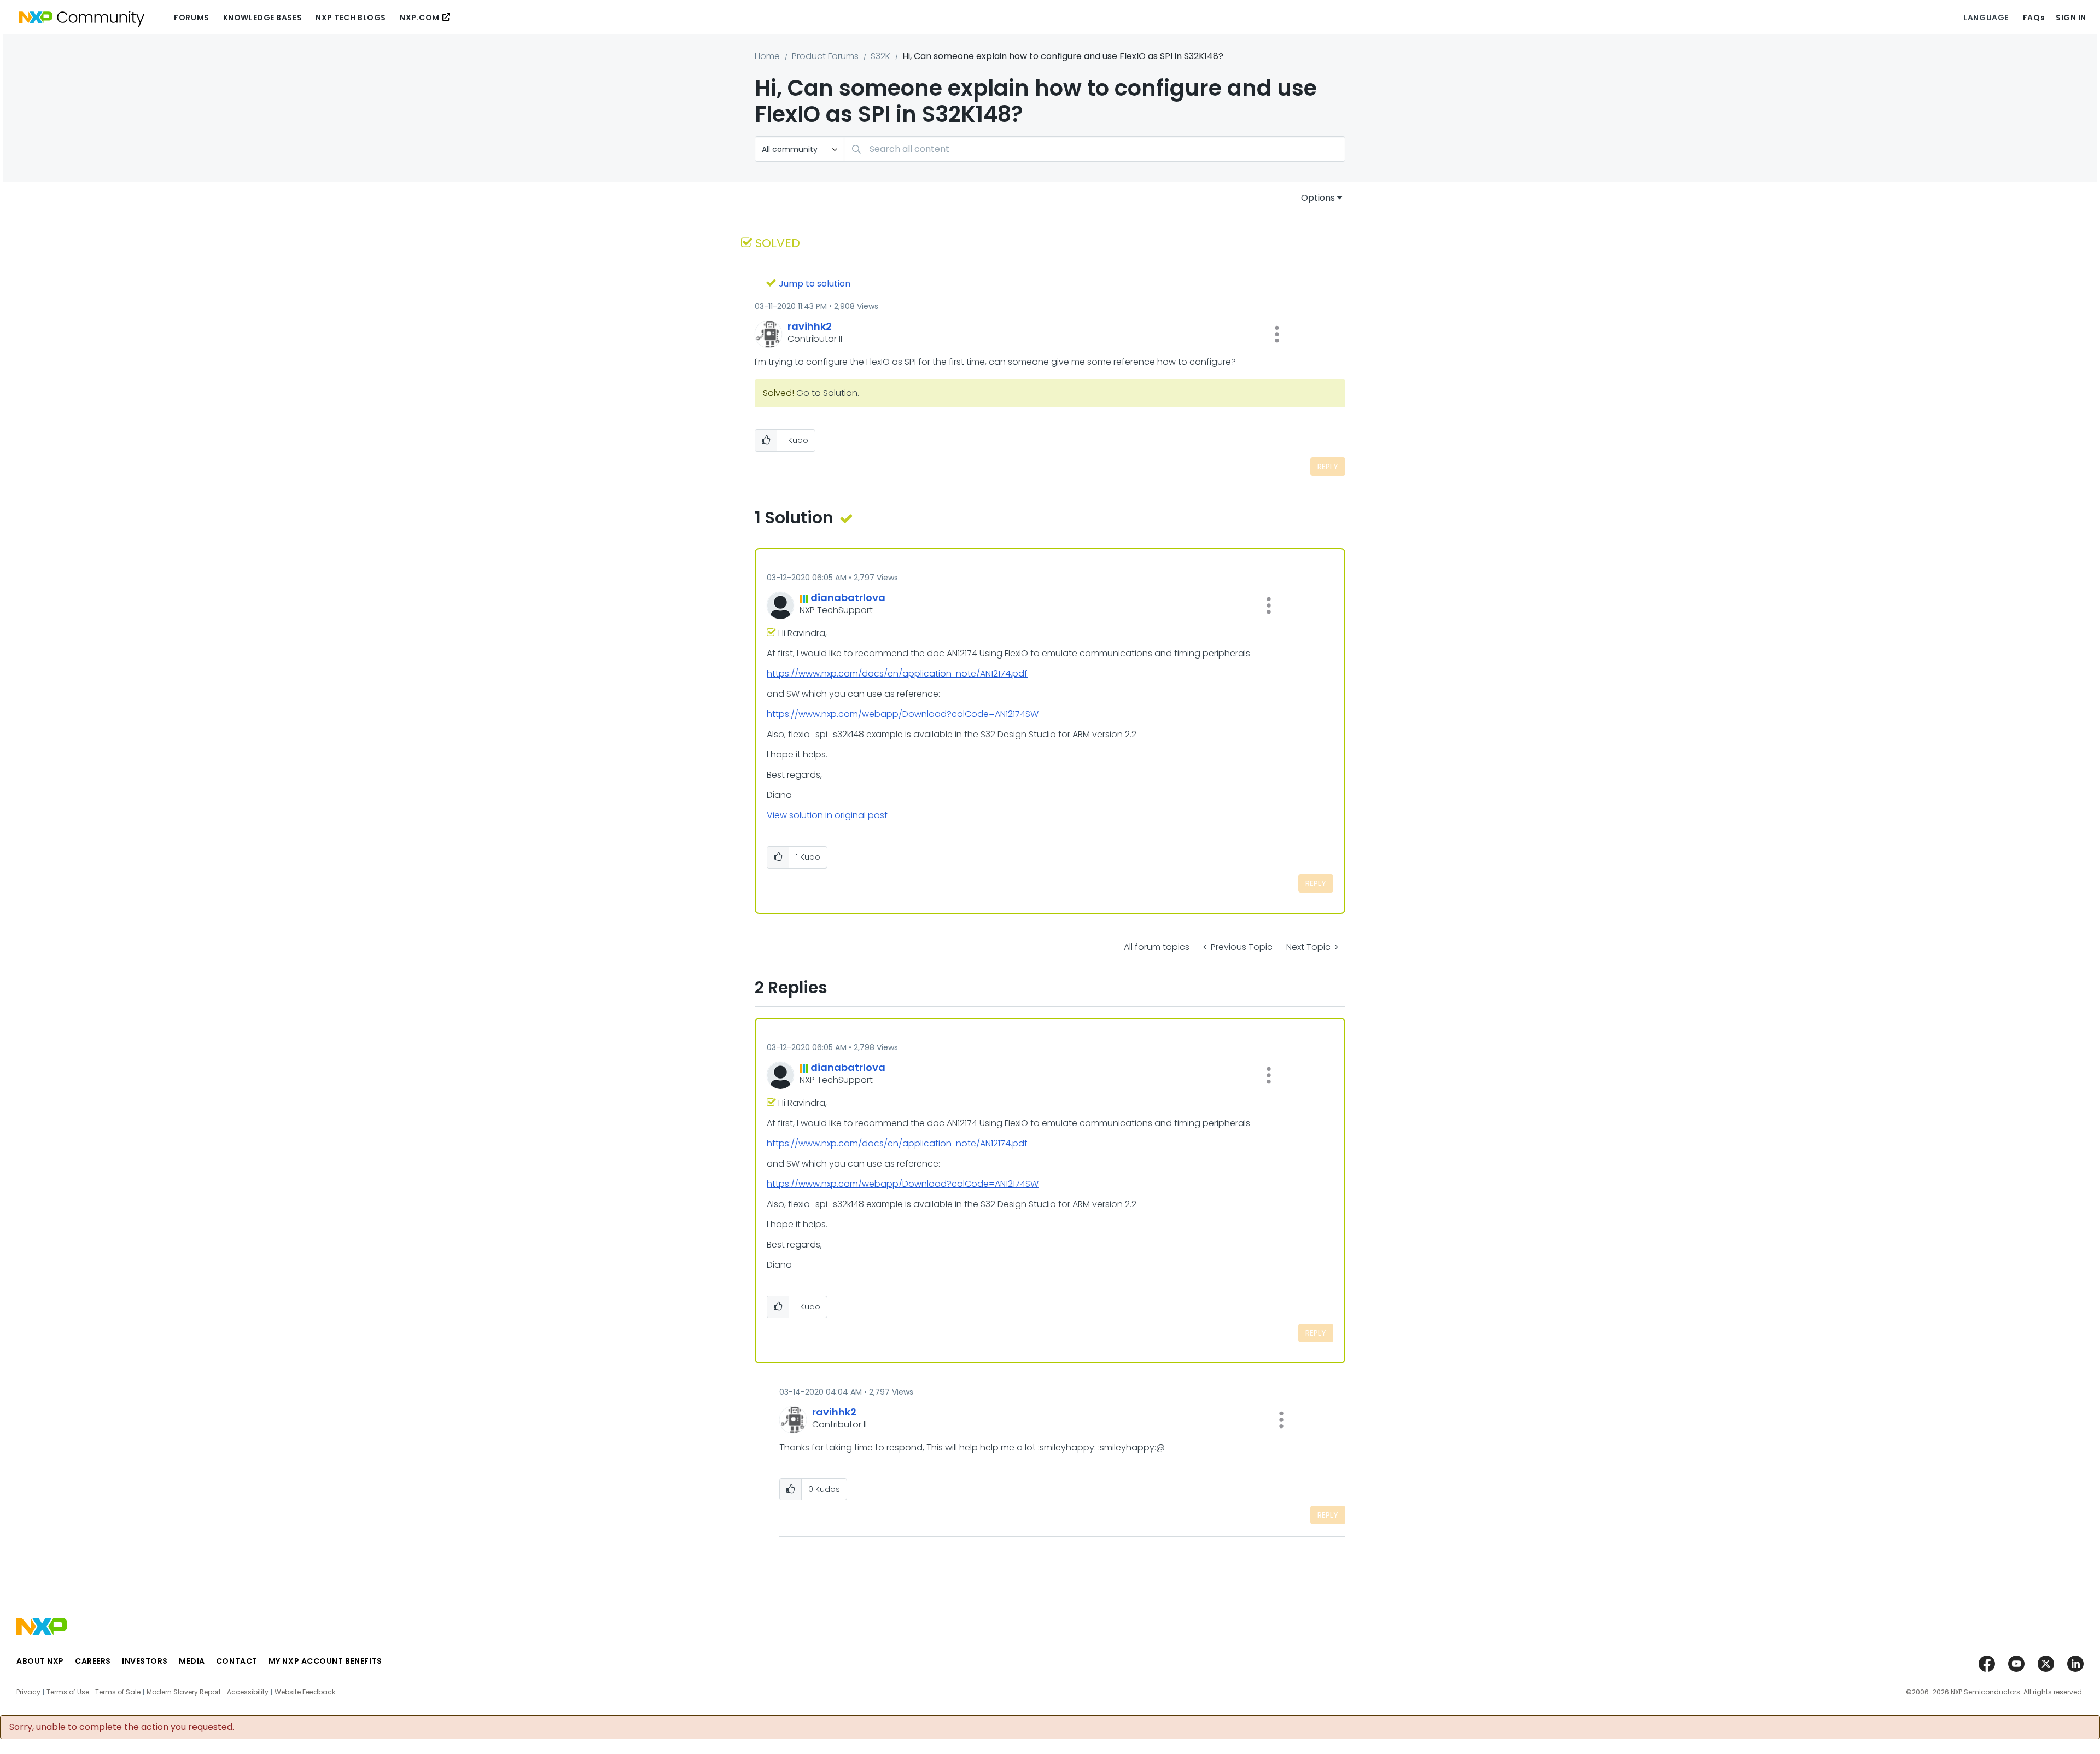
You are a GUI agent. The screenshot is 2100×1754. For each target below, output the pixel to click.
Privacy (28, 1692)
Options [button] (1318, 198)
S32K (880, 56)
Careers (93, 1661)
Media (192, 1661)
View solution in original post (827, 815)
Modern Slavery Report (184, 1692)
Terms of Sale (118, 1692)
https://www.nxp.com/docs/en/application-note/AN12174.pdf (897, 674)
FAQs (2034, 18)
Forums (191, 18)
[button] (1277, 334)
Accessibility (248, 1692)
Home (767, 56)
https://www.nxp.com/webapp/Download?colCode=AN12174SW (903, 714)
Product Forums (825, 56)
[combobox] (1095, 149)
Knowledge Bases (262, 18)
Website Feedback (305, 1692)
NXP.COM (420, 18)
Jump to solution (815, 284)
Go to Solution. (828, 393)
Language (1986, 18)
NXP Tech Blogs (351, 18)
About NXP (40, 1661)
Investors (145, 1661)
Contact (237, 1661)
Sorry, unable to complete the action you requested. (122, 1727)
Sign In (2071, 18)
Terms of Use (68, 1692)
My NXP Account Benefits (325, 1661)
